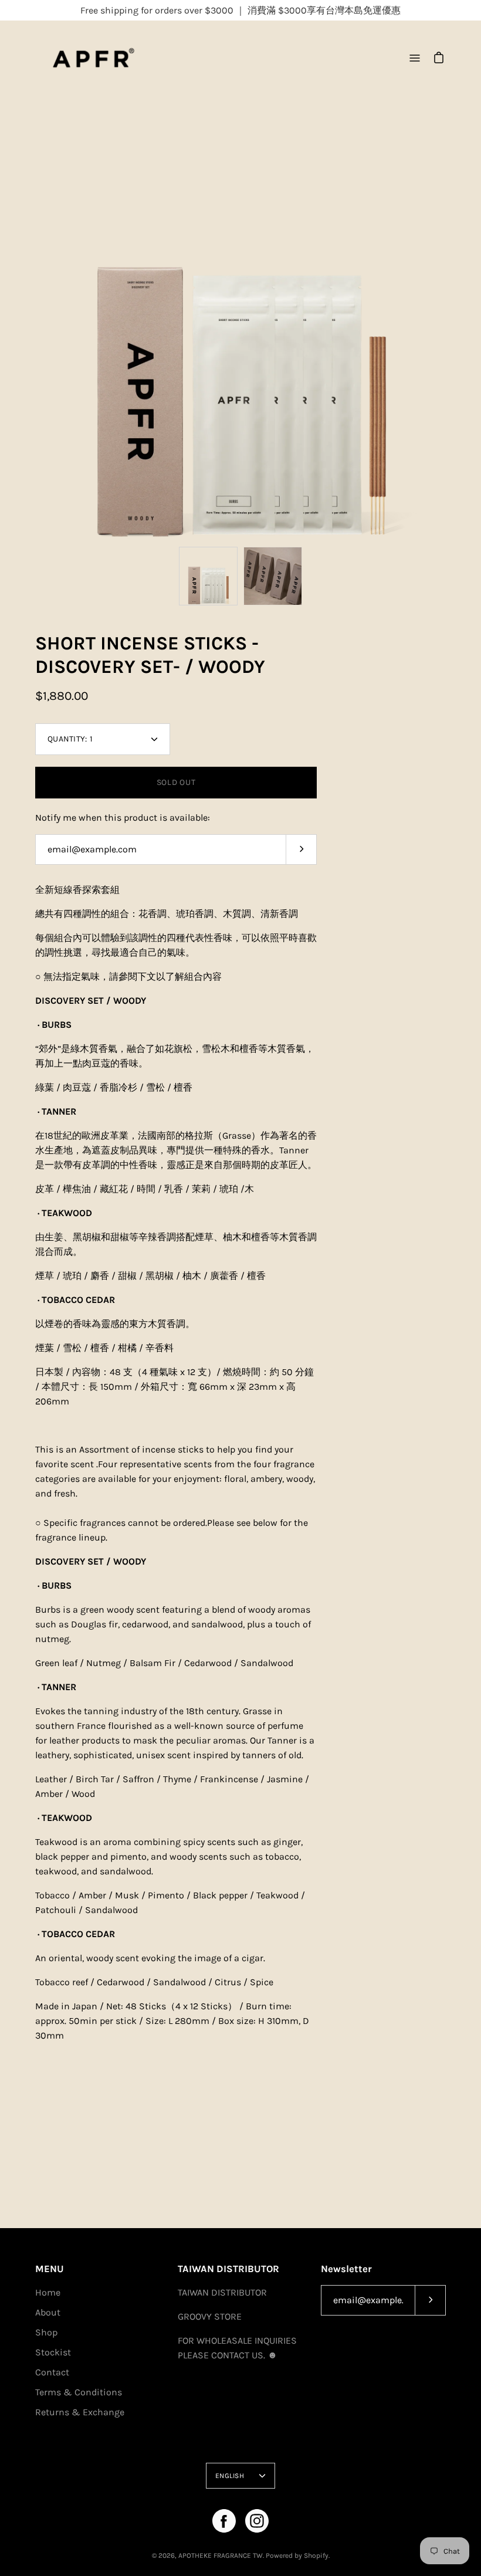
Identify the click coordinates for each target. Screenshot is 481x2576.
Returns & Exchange (80, 2412)
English (230, 2476)
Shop (46, 2332)
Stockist (53, 2352)
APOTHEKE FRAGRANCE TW (221, 2555)
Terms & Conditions (79, 2392)
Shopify (316, 2555)
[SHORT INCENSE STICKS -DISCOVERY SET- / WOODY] (208, 576)
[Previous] (35, 336)
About (48, 2312)
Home (48, 2292)
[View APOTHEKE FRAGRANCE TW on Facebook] (224, 2521)
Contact (52, 2372)
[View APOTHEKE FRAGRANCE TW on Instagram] (257, 2521)
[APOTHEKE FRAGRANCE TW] (109, 58)
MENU (50, 2269)
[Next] (446, 336)
